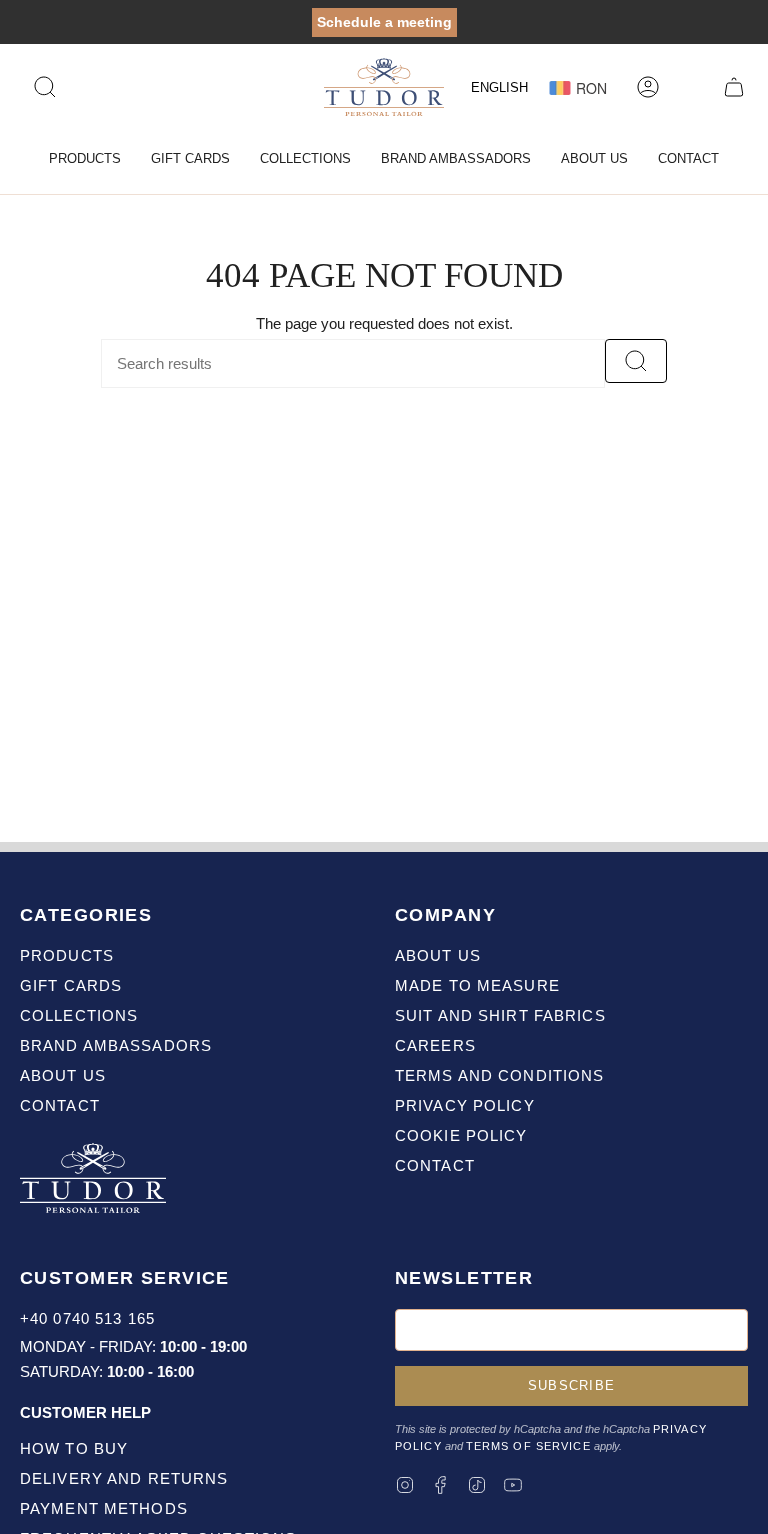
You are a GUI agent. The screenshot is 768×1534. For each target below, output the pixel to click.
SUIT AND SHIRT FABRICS (500, 1015)
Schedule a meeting (384, 22)
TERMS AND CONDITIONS (499, 1075)
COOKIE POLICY (461, 1135)
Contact (60, 1105)
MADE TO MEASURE (477, 985)
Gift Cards (71, 985)
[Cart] (734, 87)
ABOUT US (438, 955)
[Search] (636, 361)
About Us (63, 1075)
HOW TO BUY (74, 1448)
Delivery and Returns (124, 1478)
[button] (85, 159)
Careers (435, 1045)
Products (67, 955)
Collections (79, 1015)
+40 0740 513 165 (87, 1318)
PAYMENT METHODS (104, 1508)
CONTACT (435, 1165)
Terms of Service (528, 1446)
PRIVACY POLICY (465, 1105)
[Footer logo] (95, 1181)
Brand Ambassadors (116, 1045)
